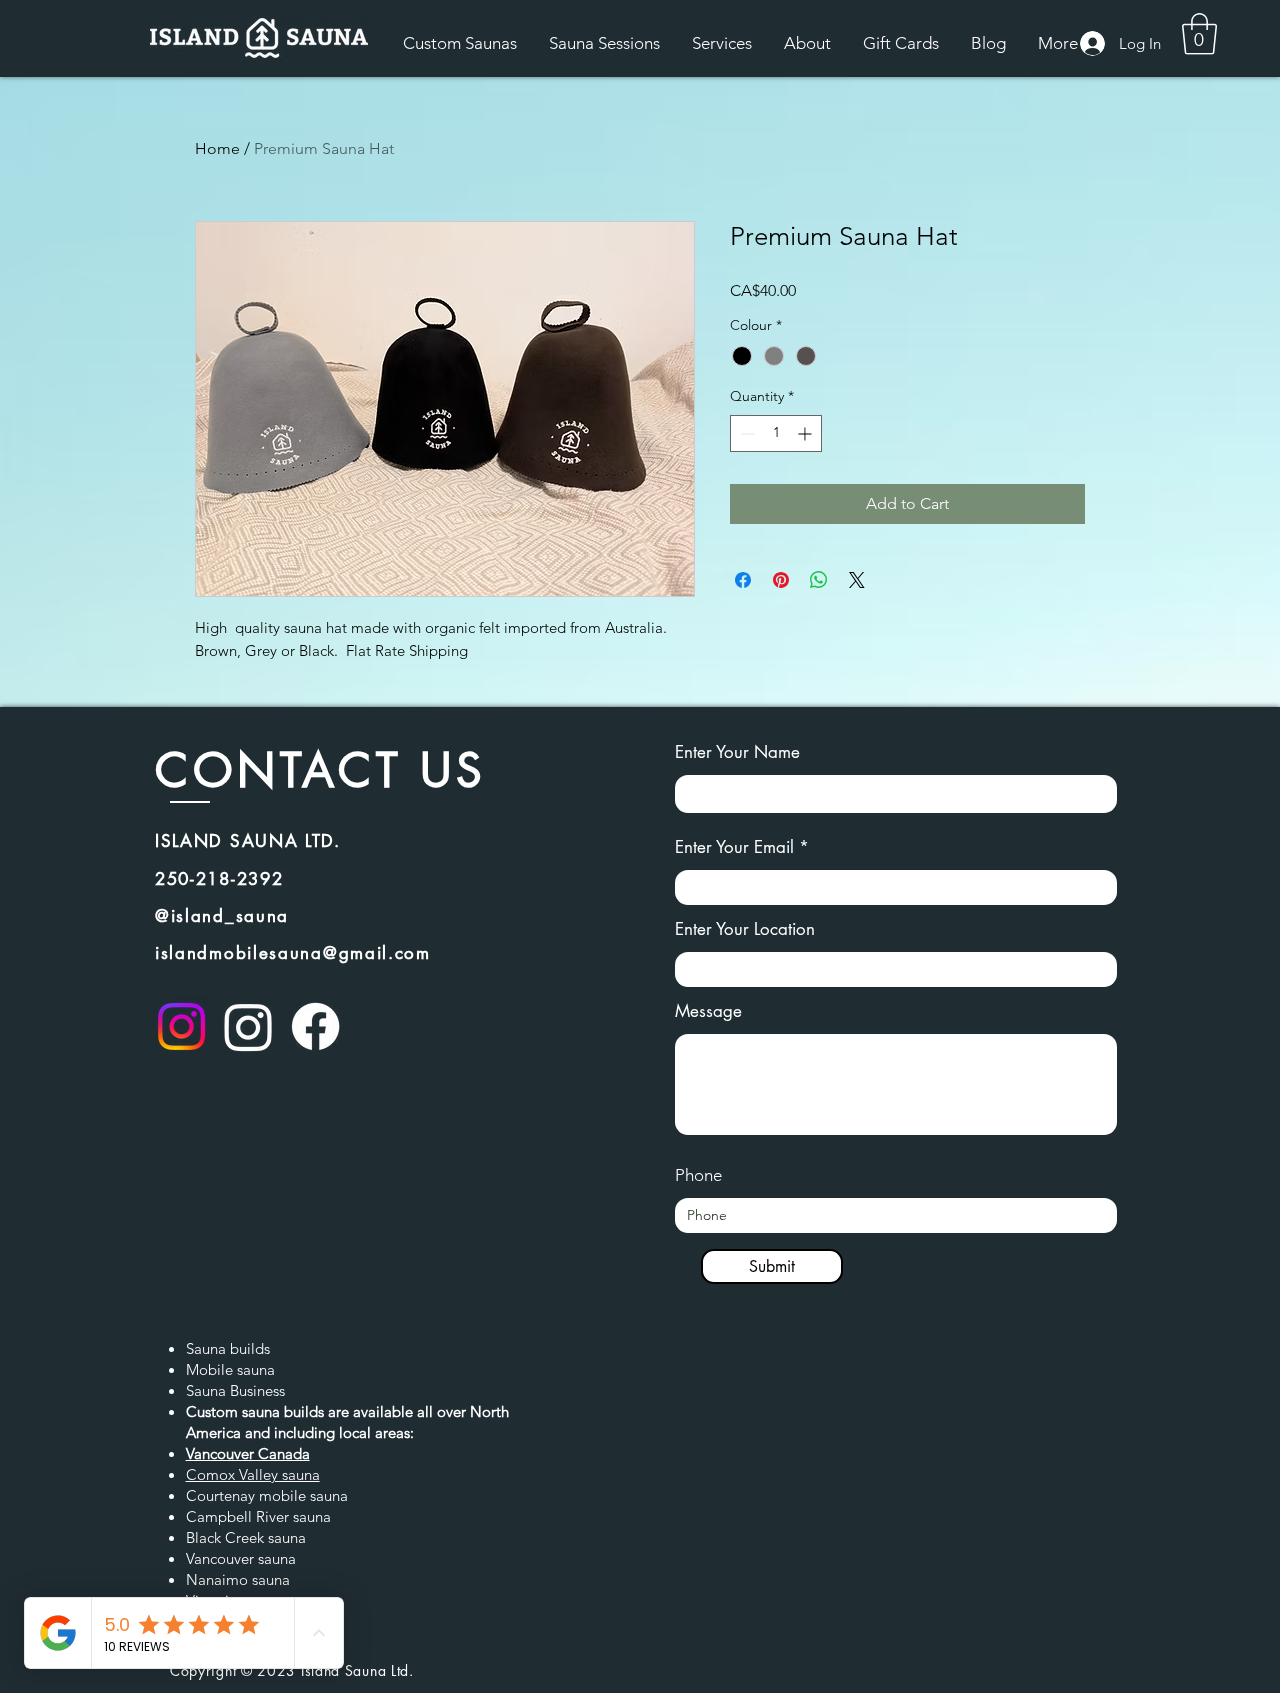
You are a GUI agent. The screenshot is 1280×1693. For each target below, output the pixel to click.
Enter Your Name (737, 752)
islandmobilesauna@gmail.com (293, 953)
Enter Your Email (734, 847)
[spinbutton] (776, 433)
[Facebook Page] (315, 1026)
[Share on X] (857, 580)
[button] (1199, 34)
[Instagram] (248, 1026)
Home (217, 148)
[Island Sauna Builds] (181, 1026)
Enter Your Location (745, 929)
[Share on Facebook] (743, 580)
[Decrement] (745, 433)
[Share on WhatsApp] (819, 580)
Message (708, 1011)
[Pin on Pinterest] (781, 580)
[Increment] (806, 433)
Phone (698, 1175)
